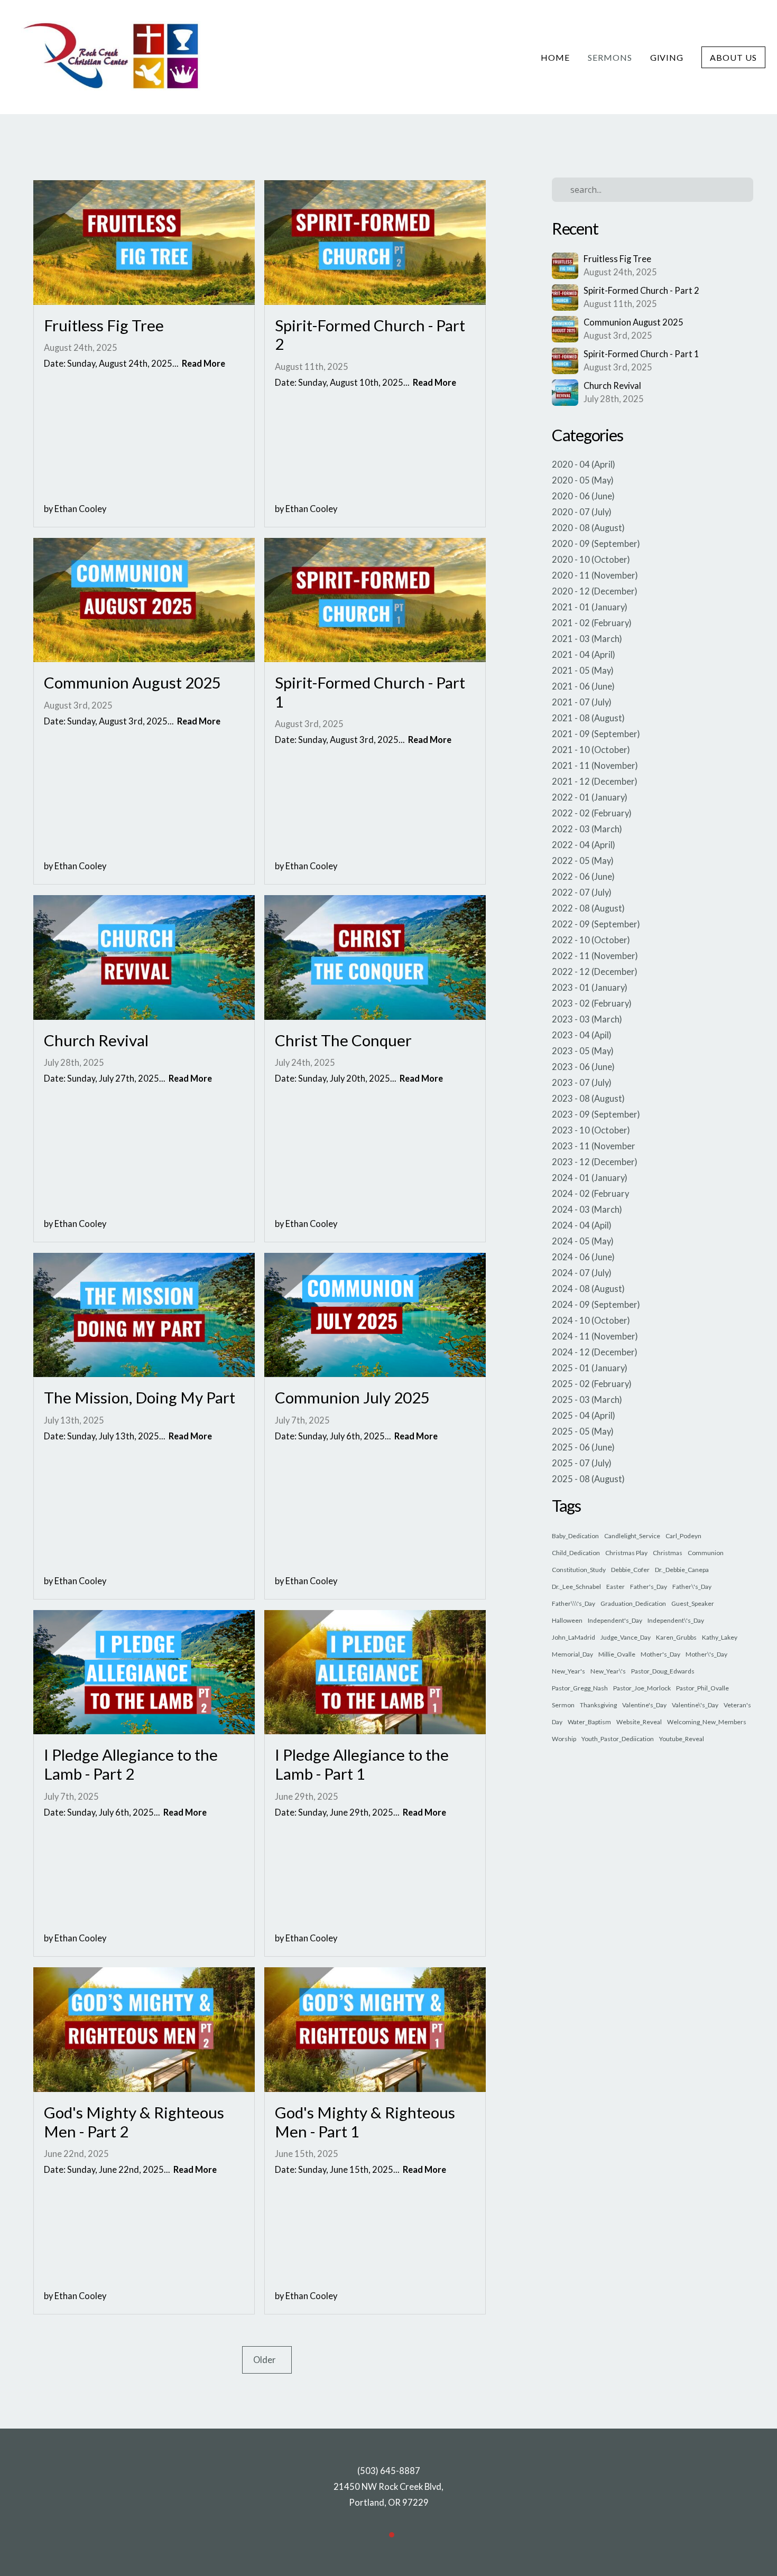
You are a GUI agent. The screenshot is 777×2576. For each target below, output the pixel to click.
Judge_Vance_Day (626, 1637)
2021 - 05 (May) (583, 671)
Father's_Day (649, 1587)
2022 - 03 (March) (587, 829)
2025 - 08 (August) (588, 1479)
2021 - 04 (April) (584, 655)
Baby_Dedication (575, 1536)
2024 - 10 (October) (591, 1320)
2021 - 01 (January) (590, 607)
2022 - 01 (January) (590, 797)
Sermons (610, 57)
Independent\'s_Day (676, 1620)
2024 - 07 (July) (582, 1273)
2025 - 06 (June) (583, 1447)
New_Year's (568, 1671)
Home (555, 57)
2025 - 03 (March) (587, 1400)
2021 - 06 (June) (583, 686)
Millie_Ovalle (617, 1654)
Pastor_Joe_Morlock (642, 1688)
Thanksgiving (598, 1705)
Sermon (563, 1705)
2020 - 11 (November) (595, 575)
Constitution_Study (579, 1570)
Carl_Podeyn (683, 1536)
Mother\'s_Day (706, 1654)
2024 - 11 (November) (595, 1336)
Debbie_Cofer (630, 1570)
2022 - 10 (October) (591, 940)
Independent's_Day (615, 1620)
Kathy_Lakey (720, 1637)
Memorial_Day (572, 1654)
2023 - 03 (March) (587, 1019)
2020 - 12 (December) (595, 591)
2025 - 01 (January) (590, 1368)
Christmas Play (626, 1553)
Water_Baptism (589, 1722)
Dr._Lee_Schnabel (576, 1587)
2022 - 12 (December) (595, 972)
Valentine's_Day (644, 1705)
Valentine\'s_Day (695, 1705)
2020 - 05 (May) (583, 480)
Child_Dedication (576, 1553)
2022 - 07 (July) (582, 892)
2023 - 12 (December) (595, 1162)
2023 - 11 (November (594, 1146)
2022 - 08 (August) (588, 908)
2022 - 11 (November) (595, 956)
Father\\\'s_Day (573, 1603)
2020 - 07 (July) (582, 512)
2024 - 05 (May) (583, 1241)
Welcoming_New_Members (707, 1722)
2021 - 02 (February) (592, 623)
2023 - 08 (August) (588, 1099)
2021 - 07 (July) (582, 702)
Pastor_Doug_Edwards (663, 1671)
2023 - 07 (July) (582, 1083)
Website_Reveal (639, 1722)
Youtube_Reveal (682, 1739)
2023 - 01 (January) (590, 988)
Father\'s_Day (692, 1587)
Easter (616, 1587)
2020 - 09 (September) (596, 544)
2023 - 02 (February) (592, 1003)
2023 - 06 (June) (583, 1067)
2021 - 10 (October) (591, 750)
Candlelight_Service (632, 1536)
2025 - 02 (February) (592, 1384)
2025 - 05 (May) (583, 1431)
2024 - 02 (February (590, 1194)
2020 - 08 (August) (588, 528)
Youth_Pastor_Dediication (618, 1739)
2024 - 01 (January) (590, 1178)
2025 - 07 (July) (582, 1463)
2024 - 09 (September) (596, 1305)
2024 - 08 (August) (588, 1289)
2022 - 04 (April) (584, 845)
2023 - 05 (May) (583, 1051)
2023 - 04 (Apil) (582, 1035)
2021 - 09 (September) (596, 734)
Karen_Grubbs (676, 1637)
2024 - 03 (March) (587, 1210)
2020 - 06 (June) (583, 496)
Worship (564, 1739)
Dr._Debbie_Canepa (682, 1570)
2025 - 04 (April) (584, 1416)
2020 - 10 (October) (591, 560)
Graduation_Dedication (633, 1603)
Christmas (668, 1553)
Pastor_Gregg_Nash (580, 1688)
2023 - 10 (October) (591, 1130)
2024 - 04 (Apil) (582, 1225)
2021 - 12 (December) (595, 782)
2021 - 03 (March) (587, 639)
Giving (667, 57)
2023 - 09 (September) (596, 1114)
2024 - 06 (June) (583, 1257)
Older (267, 2360)
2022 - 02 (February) (592, 813)
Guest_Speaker (693, 1603)
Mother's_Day (660, 1654)
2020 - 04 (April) (584, 464)
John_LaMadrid (573, 1637)
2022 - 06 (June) (583, 877)
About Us (733, 57)
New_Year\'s (608, 1671)
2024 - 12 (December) (595, 1352)
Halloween (567, 1620)
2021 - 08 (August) (588, 718)
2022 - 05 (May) (583, 861)
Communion (706, 1553)
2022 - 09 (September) (596, 924)
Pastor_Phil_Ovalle (702, 1688)
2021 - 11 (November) (595, 766)
